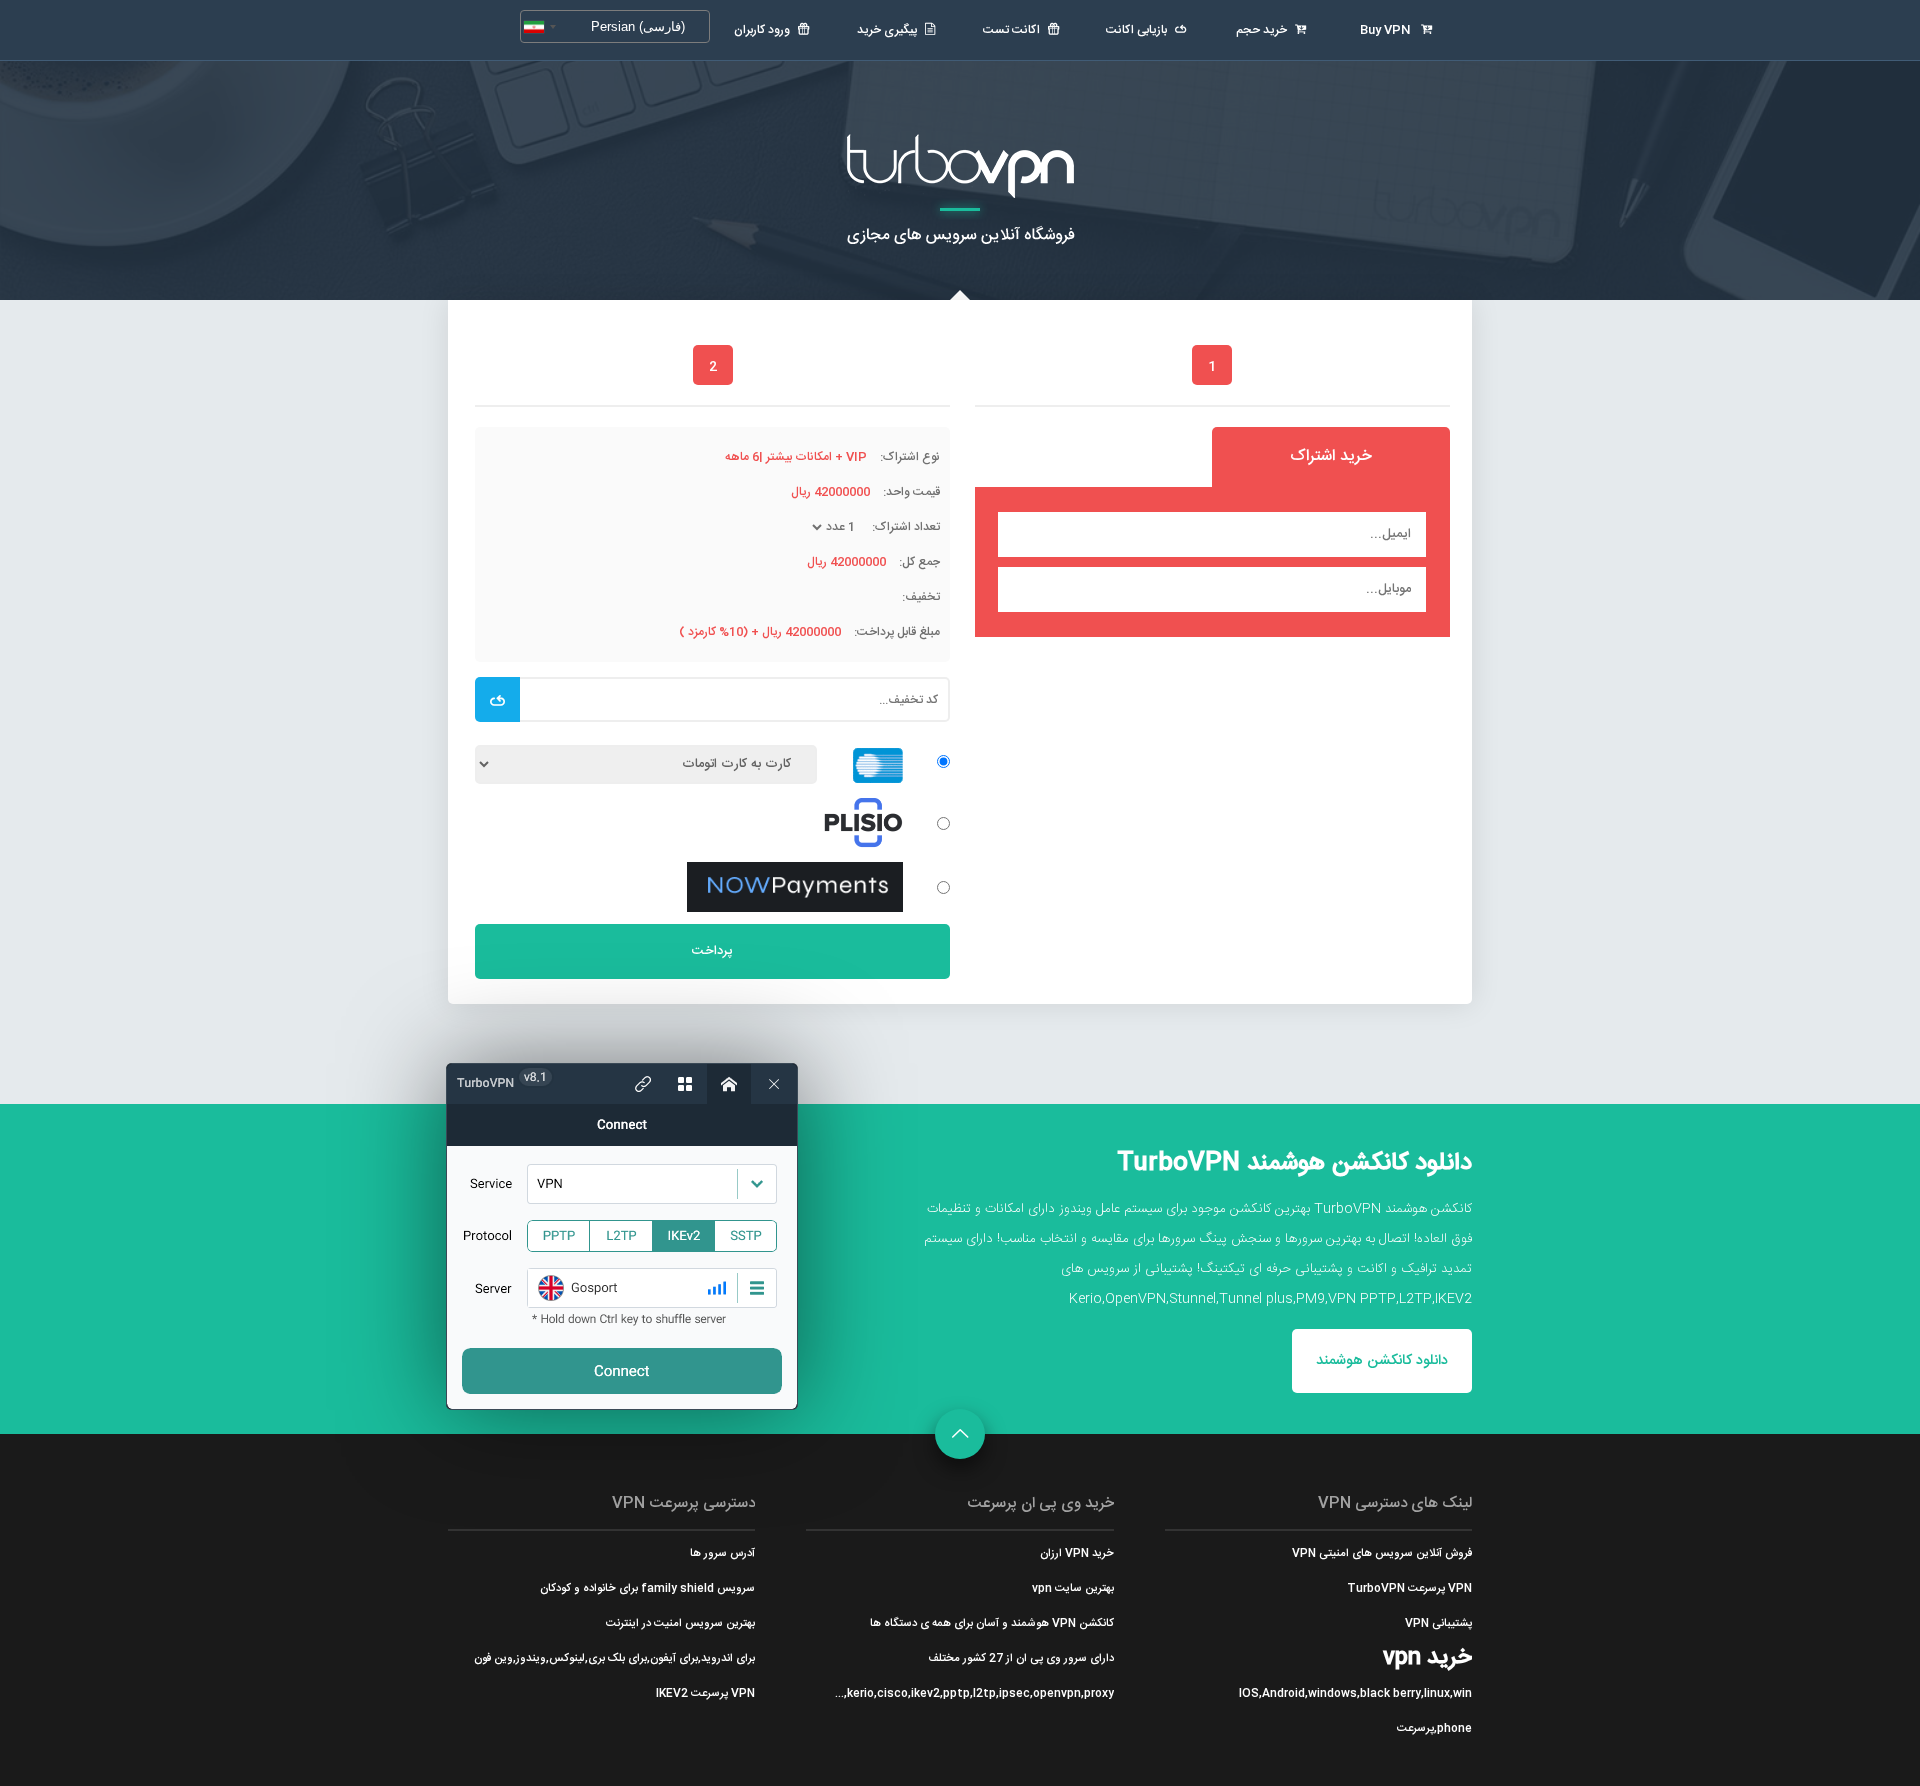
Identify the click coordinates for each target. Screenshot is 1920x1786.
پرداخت (712, 951)
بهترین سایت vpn (1072, 1588)
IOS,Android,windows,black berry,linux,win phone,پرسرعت (1355, 1711)
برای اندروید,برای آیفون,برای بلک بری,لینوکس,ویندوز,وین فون (614, 1658)
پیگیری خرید (887, 30)
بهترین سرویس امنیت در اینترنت (680, 1623)
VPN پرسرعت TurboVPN (1409, 1588)
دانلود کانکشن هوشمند (1382, 1361)
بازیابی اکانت (1136, 30)
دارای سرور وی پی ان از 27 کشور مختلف (1020, 1658)
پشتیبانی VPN (1438, 1623)
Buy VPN (1386, 30)
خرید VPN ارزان (1076, 1553)
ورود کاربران (762, 30)
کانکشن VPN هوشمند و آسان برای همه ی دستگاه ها (991, 1623)
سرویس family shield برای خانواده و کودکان (647, 1588)
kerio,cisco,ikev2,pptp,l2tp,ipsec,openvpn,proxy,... (974, 1693)
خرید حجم (1261, 30)
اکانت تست (1011, 30)
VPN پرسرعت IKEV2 (705, 1693)
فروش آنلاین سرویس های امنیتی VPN (1382, 1553)
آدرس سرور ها (722, 1553)
